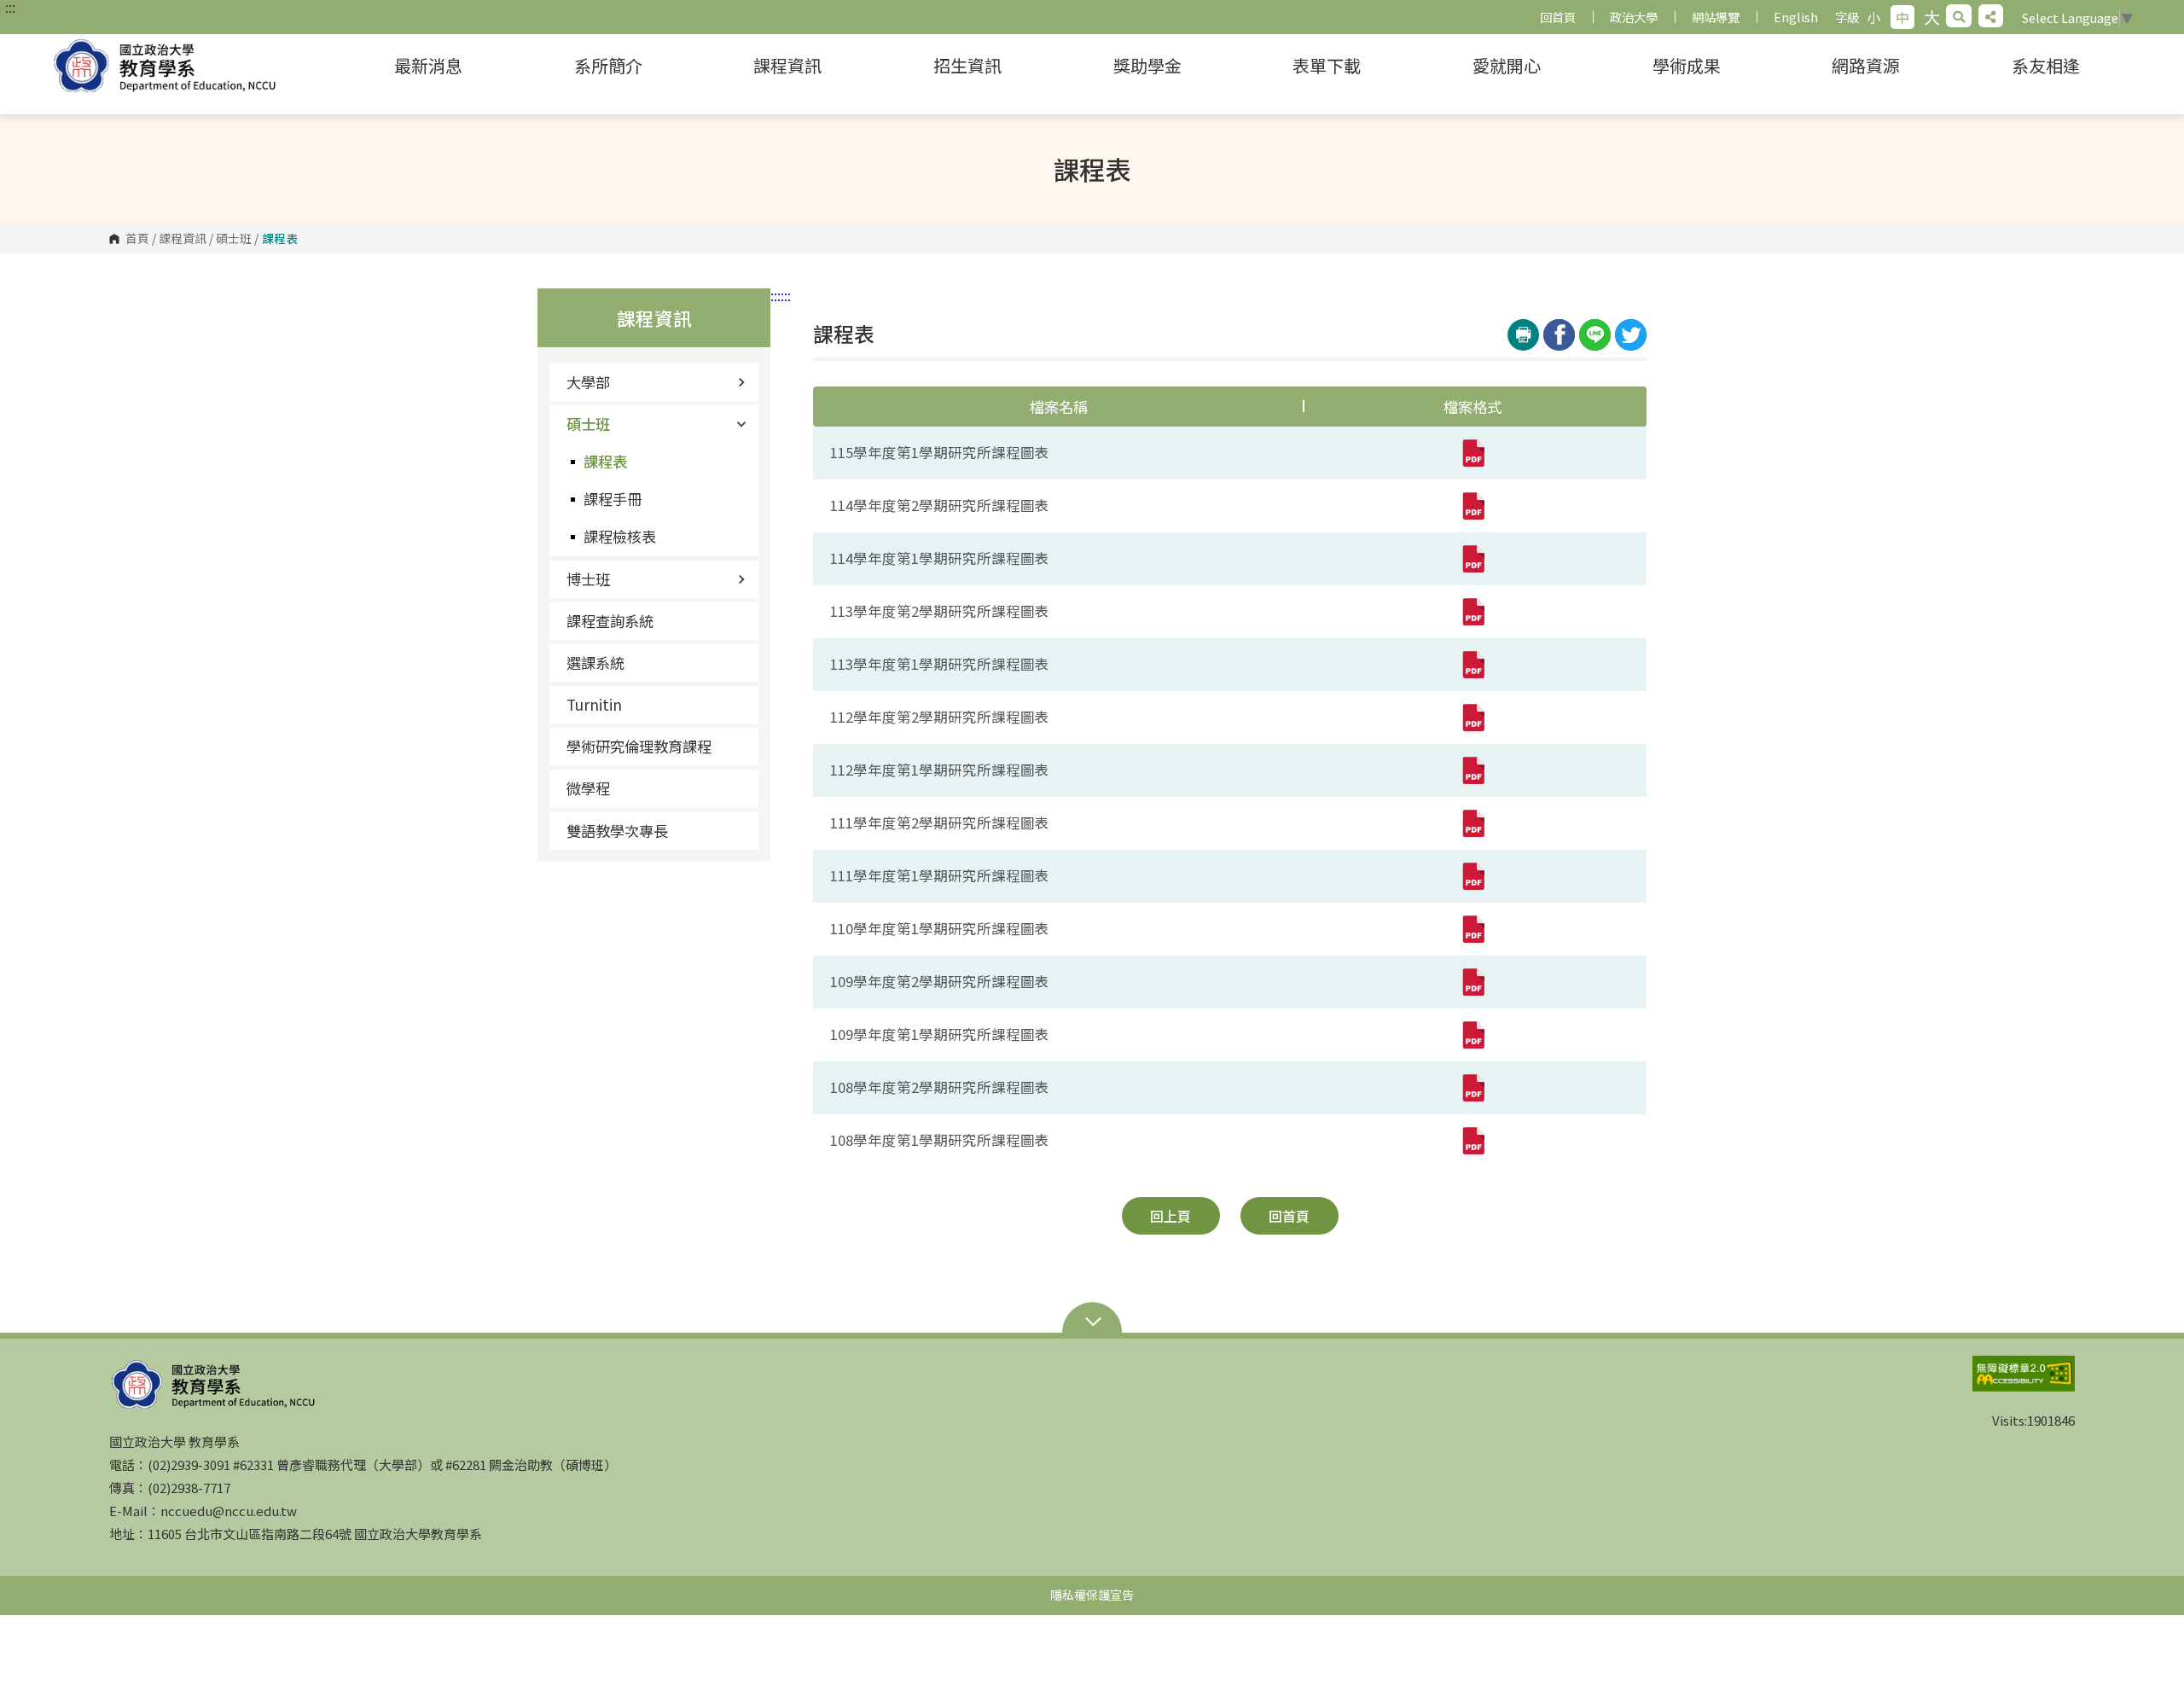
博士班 (588, 579)
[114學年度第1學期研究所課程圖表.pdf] (1472, 559)
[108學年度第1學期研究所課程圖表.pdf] (1472, 1141)
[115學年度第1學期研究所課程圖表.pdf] (1472, 453)
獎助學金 (1147, 65)
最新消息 (428, 65)
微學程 (588, 788)
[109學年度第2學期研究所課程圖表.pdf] (1472, 982)
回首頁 (1558, 17)
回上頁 (1170, 1216)
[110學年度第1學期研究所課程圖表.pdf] (1472, 929)
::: (10, 7)
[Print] (1523, 335)
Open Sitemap (1092, 1323)
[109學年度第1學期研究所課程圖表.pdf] (1472, 1035)
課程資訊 (787, 65)
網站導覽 (1716, 17)
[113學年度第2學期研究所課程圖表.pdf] (1472, 612)
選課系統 (595, 663)
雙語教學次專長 (617, 831)
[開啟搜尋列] (1959, 16)
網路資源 (1866, 65)
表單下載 (1327, 65)
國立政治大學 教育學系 (179, 66)
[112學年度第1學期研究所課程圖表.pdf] (1472, 770)
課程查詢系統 (610, 621)
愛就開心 (1507, 65)
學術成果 (1687, 65)
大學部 (588, 382)
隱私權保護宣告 (1092, 1595)
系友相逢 (2046, 65)
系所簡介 (608, 65)
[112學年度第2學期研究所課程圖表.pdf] (1472, 718)
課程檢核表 (620, 536)
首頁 (137, 239)
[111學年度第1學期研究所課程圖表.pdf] (1472, 876)
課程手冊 (613, 499)
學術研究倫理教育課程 (639, 746)
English (1796, 17)
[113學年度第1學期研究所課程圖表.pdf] (1472, 665)
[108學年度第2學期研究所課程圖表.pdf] (1472, 1088)
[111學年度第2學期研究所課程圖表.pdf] (1472, 823)
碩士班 (234, 239)
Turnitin (594, 704)
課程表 (605, 461)
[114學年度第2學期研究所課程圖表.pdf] (1472, 506)
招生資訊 (967, 65)
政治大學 (1634, 17)
